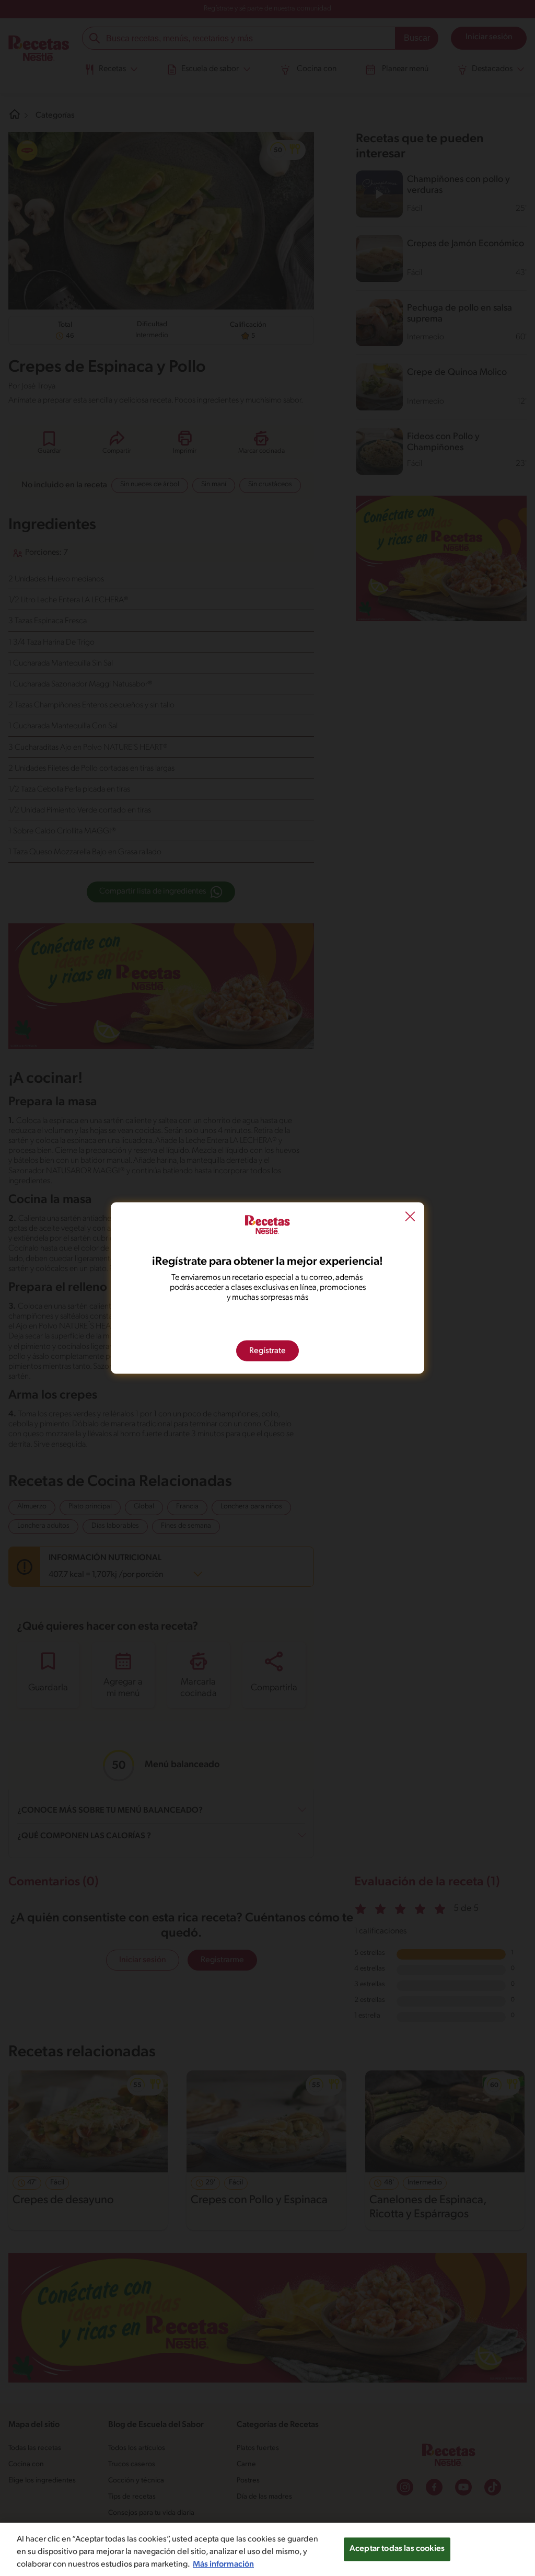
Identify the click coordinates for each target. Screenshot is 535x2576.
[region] (267, 2549)
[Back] (410, 1218)
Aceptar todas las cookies (397, 2549)
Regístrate (267, 1351)
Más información (223, 2564)
